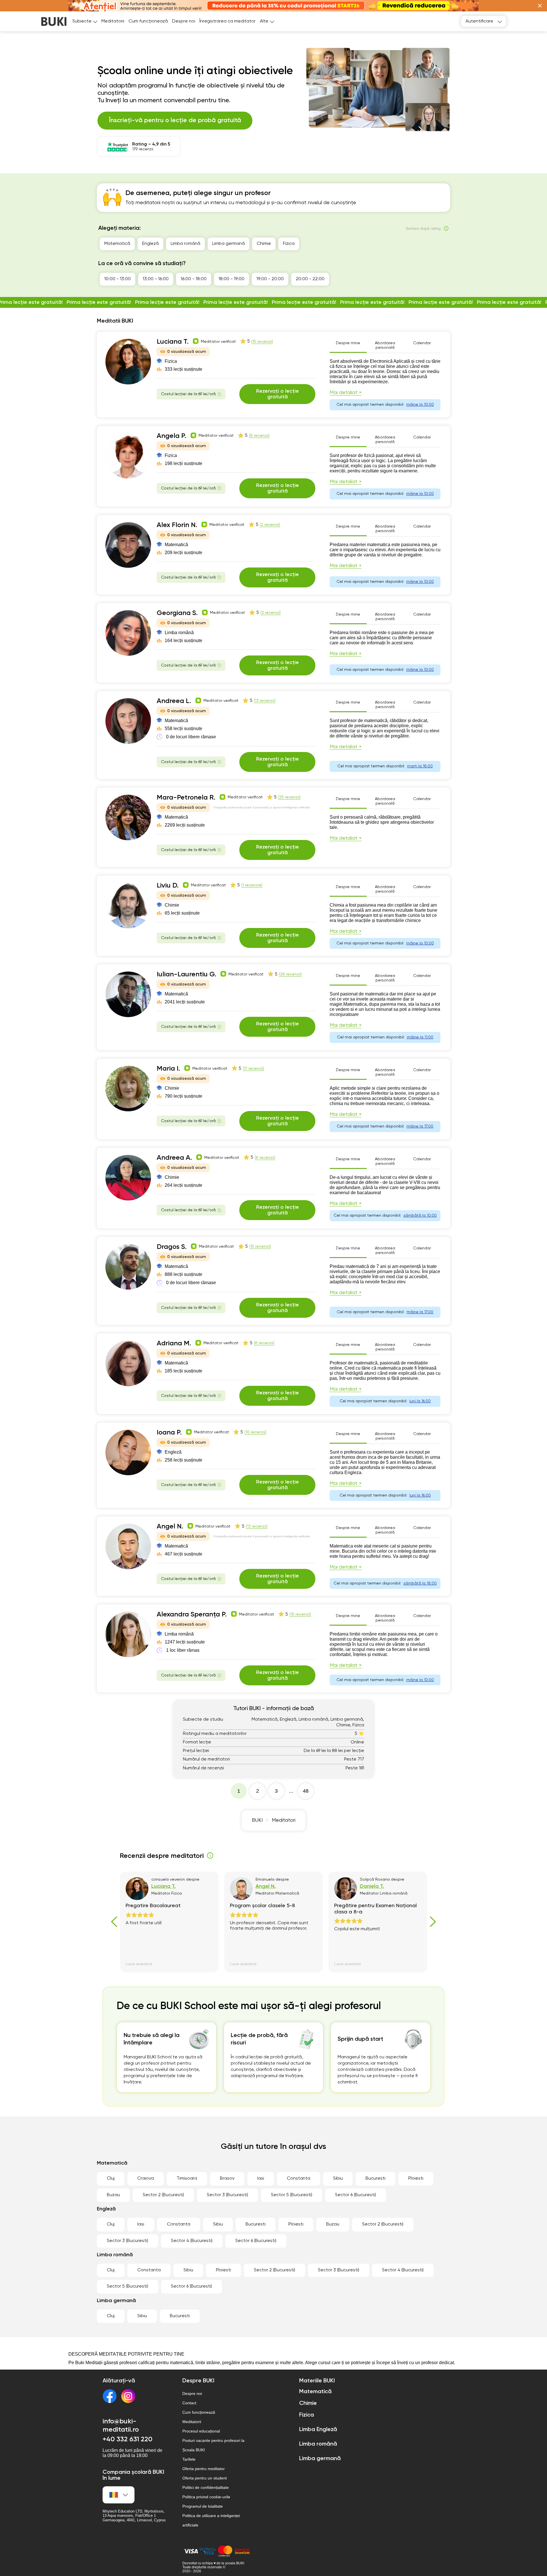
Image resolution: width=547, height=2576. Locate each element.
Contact (189, 2403)
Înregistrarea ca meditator (227, 21)
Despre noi (184, 21)
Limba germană (228, 244)
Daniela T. (372, 1886)
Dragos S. (172, 1247)
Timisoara (187, 2179)
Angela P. (172, 436)
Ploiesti (416, 2179)
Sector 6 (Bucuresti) (356, 2195)
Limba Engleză (318, 2430)
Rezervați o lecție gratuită (277, 394)
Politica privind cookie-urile (206, 2497)
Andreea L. (174, 701)
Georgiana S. (177, 613)
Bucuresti (375, 2179)
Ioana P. (169, 1433)
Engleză (150, 244)
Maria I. (168, 1069)
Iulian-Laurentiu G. (186, 974)
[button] (540, 6)
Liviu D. (168, 886)
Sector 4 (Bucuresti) (192, 2241)
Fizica (289, 244)
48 (306, 1791)
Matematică (117, 244)
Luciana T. (173, 342)
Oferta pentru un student (205, 2478)
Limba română (185, 244)
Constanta (299, 2179)
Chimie (264, 244)
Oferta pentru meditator (204, 2469)
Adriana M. (174, 1343)
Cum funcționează (148, 21)
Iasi (261, 2179)
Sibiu (338, 2179)
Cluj (111, 2179)
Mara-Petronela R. (186, 798)
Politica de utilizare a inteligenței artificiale (211, 2520)
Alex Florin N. (177, 525)
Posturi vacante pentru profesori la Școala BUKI (213, 2445)
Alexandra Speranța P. (192, 1614)
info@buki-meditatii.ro (121, 2426)
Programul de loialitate (203, 2506)
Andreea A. (174, 1158)
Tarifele (189, 2459)
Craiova (146, 2179)
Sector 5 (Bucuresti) (292, 2195)
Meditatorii (113, 21)
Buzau (113, 2195)
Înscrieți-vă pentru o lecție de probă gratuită (175, 120)
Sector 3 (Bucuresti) (227, 2195)
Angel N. (170, 1526)
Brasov (227, 2179)
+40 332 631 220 (127, 2439)
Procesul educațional (201, 2431)
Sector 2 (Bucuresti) (163, 2195)
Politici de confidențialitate (206, 2487)
